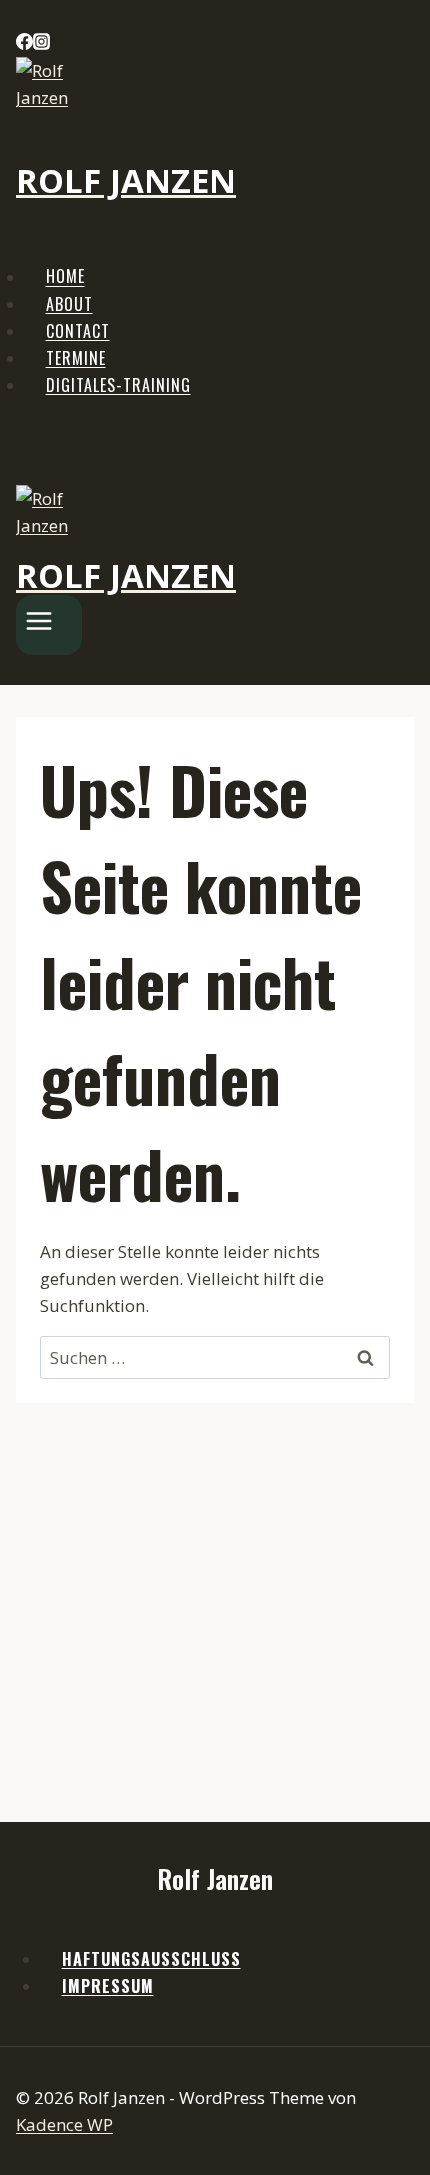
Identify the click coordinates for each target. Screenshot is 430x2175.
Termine (76, 358)
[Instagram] (41, 43)
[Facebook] (24, 43)
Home (65, 277)
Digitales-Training (118, 385)
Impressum (108, 1986)
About (69, 304)
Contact (78, 331)
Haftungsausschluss (151, 1959)
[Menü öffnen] (49, 624)
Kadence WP (64, 2124)
